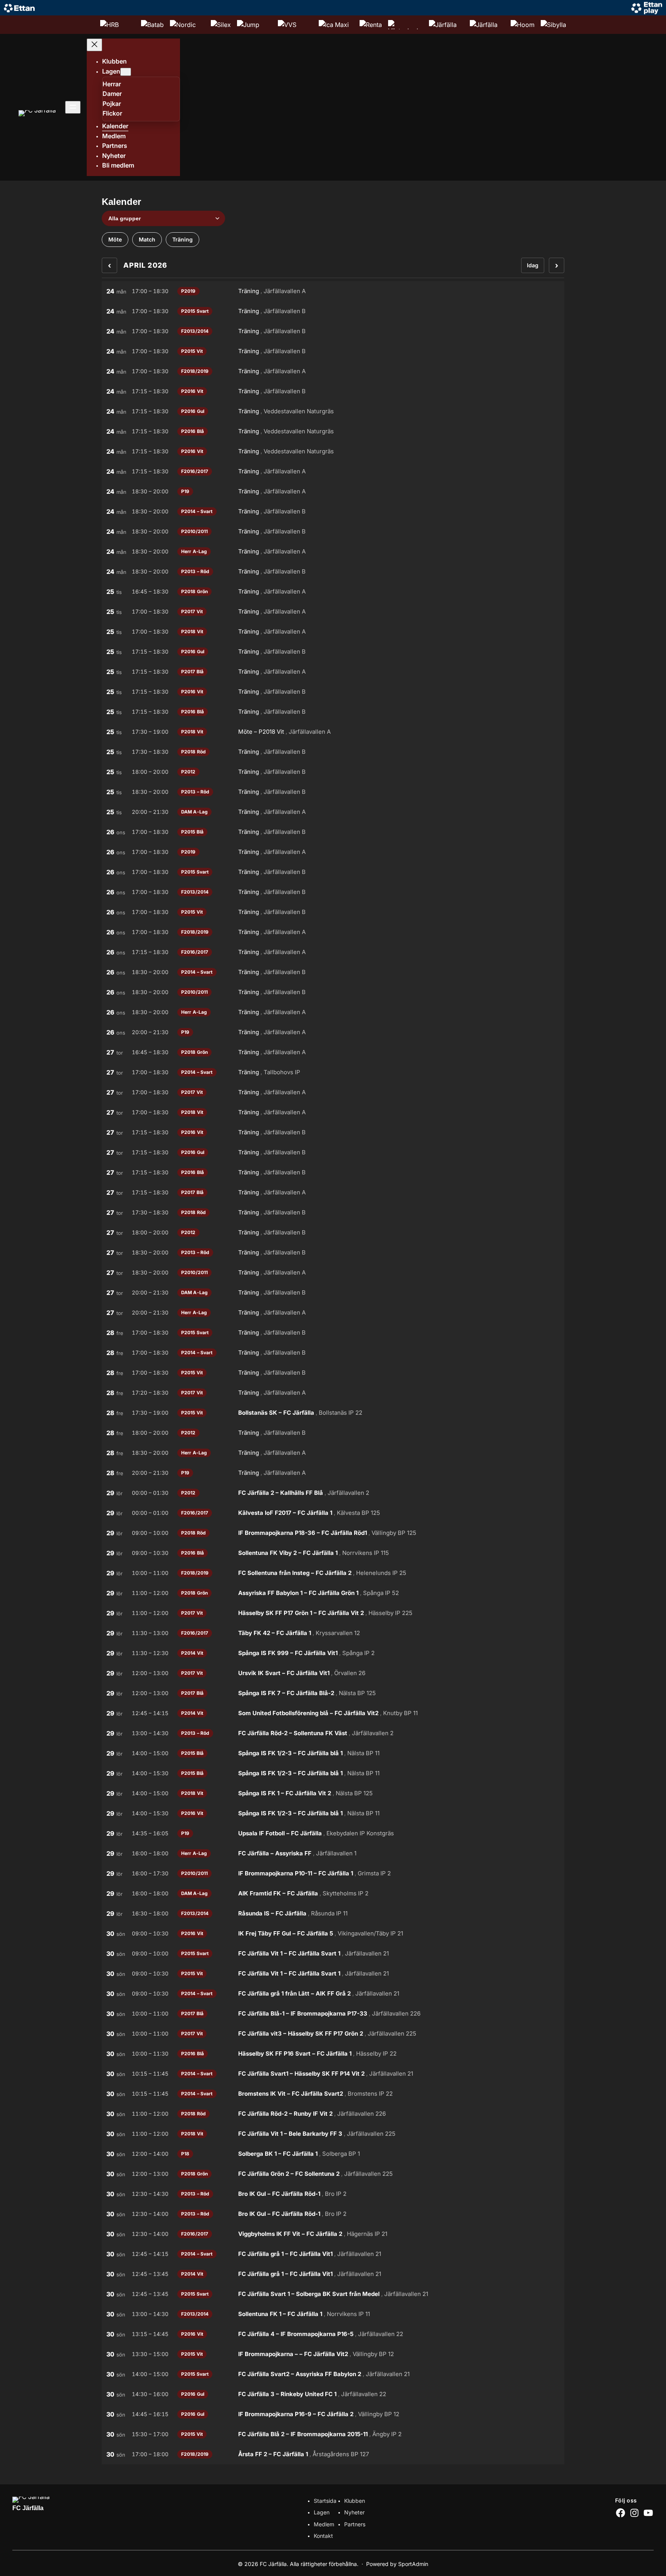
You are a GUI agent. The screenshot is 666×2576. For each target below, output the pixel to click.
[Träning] (333, 291)
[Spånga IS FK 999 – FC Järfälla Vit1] (333, 1653)
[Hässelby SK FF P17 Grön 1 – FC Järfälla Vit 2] (333, 1613)
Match (147, 239)
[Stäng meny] (94, 45)
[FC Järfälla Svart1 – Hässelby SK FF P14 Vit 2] (333, 2074)
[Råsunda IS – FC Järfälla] (333, 1914)
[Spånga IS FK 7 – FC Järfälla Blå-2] (333, 1693)
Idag (533, 265)
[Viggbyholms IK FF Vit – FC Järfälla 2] (333, 2234)
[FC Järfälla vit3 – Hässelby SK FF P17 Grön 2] (333, 2034)
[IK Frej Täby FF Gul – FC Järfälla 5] (333, 1934)
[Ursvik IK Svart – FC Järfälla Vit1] (333, 1673)
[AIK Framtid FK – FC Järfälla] (333, 1893)
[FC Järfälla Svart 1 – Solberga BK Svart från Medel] (333, 2294)
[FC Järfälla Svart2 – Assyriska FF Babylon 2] (333, 2374)
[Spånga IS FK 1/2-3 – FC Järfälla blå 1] (333, 1753)
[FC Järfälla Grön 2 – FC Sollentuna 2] (333, 2174)
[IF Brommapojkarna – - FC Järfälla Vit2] (333, 2354)
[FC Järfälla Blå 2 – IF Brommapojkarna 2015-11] (333, 2434)
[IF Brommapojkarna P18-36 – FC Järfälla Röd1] (333, 1533)
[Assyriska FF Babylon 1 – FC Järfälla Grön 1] (333, 1593)
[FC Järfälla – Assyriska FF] (333, 1853)
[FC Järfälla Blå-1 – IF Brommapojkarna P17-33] (333, 2014)
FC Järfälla (28, 2508)
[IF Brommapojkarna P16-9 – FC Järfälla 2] (333, 2414)
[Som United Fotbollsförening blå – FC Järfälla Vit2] (333, 1713)
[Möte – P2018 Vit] (333, 732)
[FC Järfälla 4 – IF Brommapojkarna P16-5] (333, 2334)
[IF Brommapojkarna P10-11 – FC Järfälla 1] (333, 1873)
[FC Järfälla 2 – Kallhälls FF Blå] (333, 1493)
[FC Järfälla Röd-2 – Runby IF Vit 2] (333, 2114)
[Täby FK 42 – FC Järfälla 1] (333, 1633)
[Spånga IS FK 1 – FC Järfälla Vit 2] (333, 1793)
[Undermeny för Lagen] (126, 72)
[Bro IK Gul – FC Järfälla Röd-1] (333, 2194)
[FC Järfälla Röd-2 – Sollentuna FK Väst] (333, 1733)
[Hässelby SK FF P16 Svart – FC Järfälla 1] (333, 2054)
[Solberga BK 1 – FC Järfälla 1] (333, 2154)
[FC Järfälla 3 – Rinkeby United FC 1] (333, 2394)
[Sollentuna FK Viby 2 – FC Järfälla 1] (333, 1553)
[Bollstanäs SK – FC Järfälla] (333, 1413)
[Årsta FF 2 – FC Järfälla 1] (333, 2454)
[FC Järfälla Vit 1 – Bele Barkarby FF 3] (333, 2134)
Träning (182, 239)
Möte (115, 239)
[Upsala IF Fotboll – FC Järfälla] (333, 1833)
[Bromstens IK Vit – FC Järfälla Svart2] (333, 2094)
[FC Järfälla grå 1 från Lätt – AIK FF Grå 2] (333, 1994)
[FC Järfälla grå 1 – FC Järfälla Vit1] (333, 2254)
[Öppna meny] (73, 107)
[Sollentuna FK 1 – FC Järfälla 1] (333, 2314)
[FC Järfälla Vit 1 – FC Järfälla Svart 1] (333, 1954)
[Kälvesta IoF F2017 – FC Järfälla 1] (333, 1513)
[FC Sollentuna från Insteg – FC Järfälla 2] (333, 1573)
